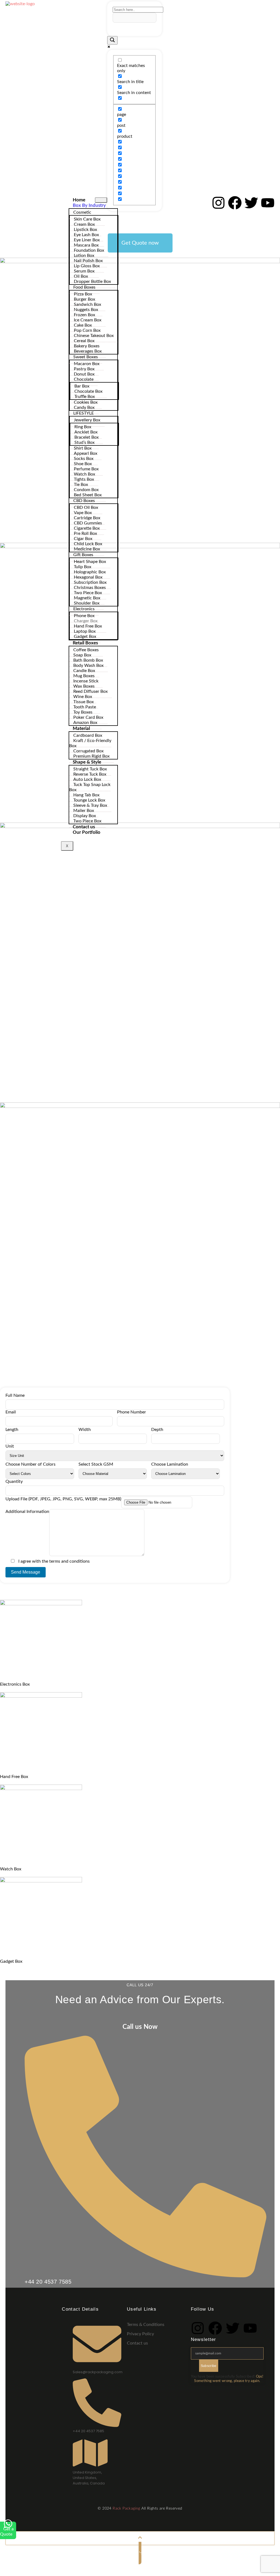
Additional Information (27, 1512)
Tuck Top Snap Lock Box (90, 787)
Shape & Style (87, 762)
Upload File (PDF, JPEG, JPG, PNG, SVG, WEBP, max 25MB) (63, 1499)
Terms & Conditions (146, 2325)
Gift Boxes (83, 555)
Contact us (84, 827)
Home (79, 200)
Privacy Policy (140, 2334)
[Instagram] (218, 203)
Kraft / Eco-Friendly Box (90, 743)
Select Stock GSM (96, 1464)
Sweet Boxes (86, 357)
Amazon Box (85, 723)
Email (11, 1412)
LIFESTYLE (84, 413)
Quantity (14, 1481)
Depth (157, 1430)
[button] (140, 243)
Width (85, 1430)
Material (81, 728)
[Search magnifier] (112, 40)
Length (12, 1430)
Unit (10, 1446)
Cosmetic (82, 212)
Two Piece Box (87, 821)
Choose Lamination (170, 1464)
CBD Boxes (84, 501)
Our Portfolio (87, 832)
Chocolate (84, 379)
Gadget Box (85, 636)
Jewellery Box (87, 420)
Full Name (15, 1395)
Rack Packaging (126, 2508)
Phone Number (132, 1412)
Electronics (84, 609)
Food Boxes (84, 287)
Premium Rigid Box (91, 756)
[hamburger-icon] (101, 200)
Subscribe (209, 2366)
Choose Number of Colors (30, 1464)
